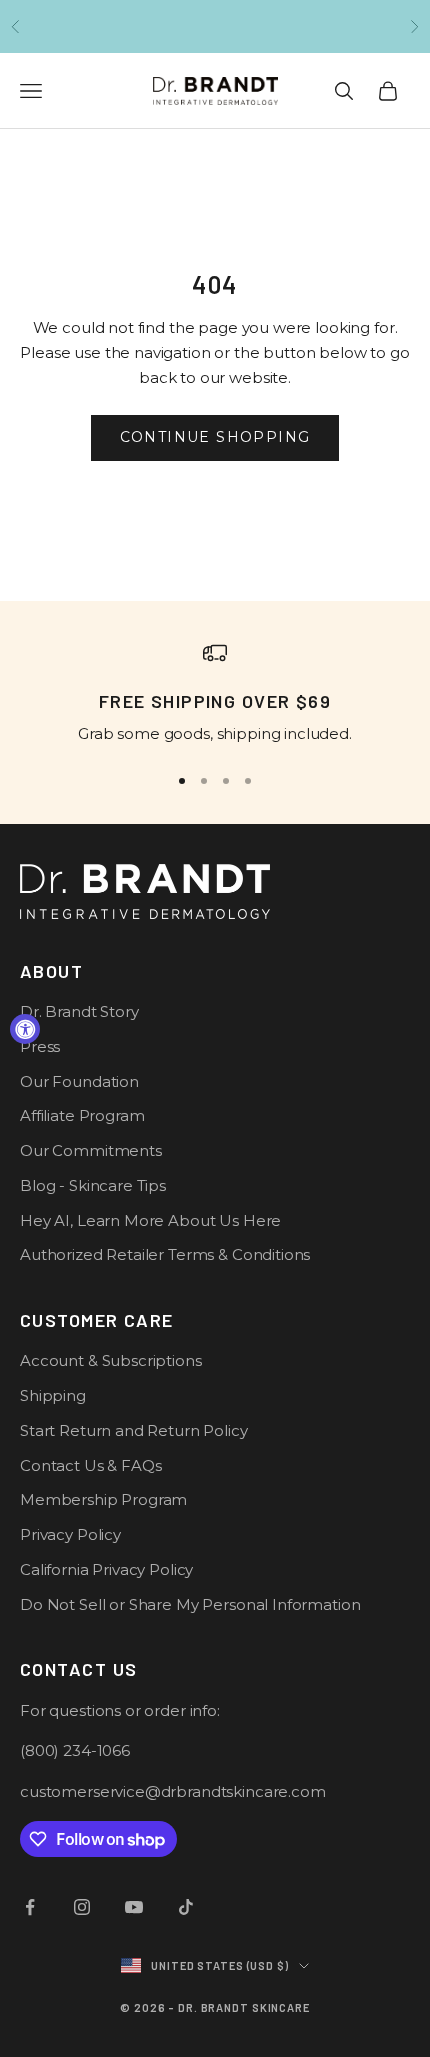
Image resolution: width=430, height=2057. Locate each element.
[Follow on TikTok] (186, 1907)
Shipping (53, 1395)
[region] (215, 694)
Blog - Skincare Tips (93, 1185)
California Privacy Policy (106, 1569)
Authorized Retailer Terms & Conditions (165, 1254)
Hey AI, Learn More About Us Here (150, 1220)
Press (40, 1046)
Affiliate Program (82, 1115)
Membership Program (103, 1499)
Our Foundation (79, 1081)
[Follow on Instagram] (82, 1907)
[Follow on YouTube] (134, 1907)
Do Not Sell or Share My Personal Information (190, 1604)
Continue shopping (215, 437)
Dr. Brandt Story (79, 1011)
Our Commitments (91, 1150)
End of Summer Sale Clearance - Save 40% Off (214, 28)
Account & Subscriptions (111, 1360)
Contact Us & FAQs (90, 1465)
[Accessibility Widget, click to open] (25, 1029)
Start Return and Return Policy (134, 1430)
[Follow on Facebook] (30, 1907)
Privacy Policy (70, 1534)
